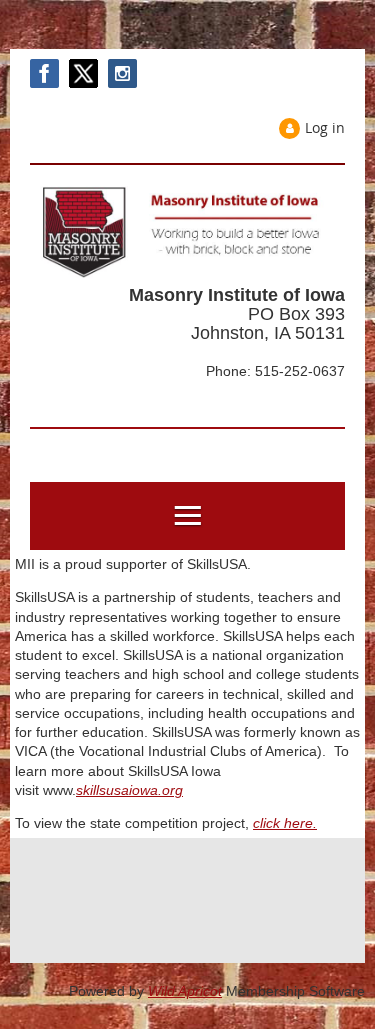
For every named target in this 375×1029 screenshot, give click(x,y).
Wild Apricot (185, 991)
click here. (285, 823)
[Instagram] (122, 73)
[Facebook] (44, 73)
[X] (83, 73)
